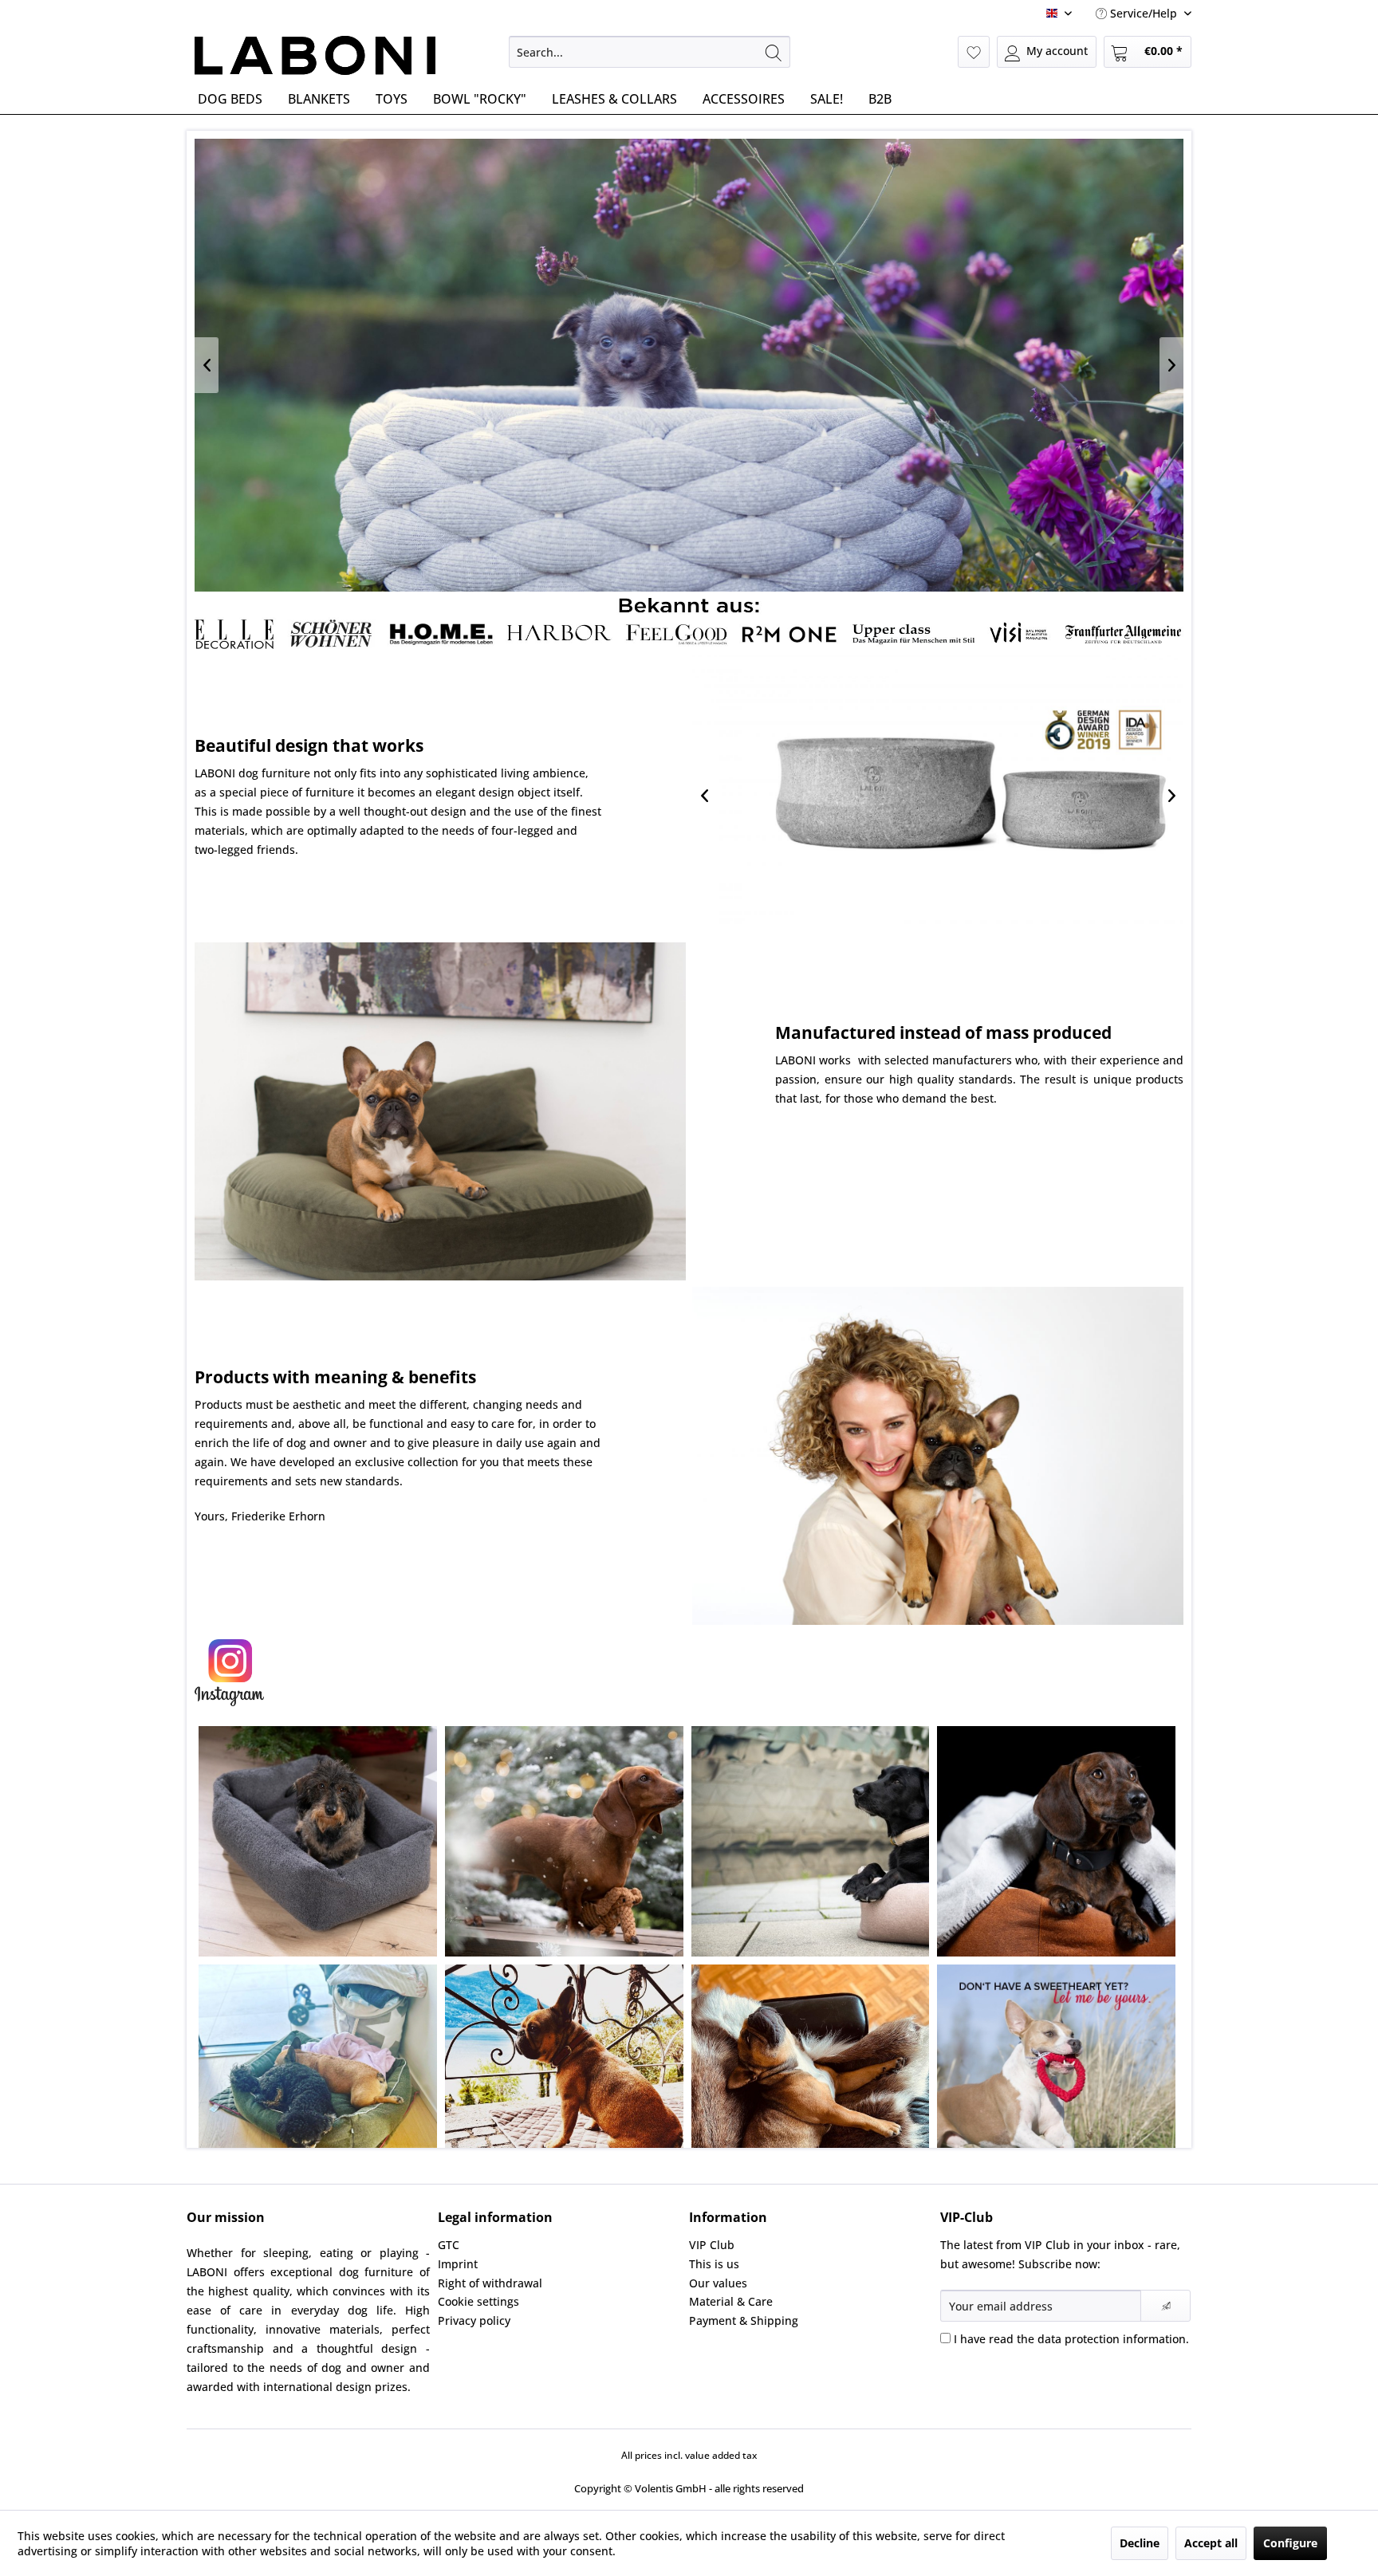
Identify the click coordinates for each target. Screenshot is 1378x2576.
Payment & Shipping (744, 2320)
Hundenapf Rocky (938, 796)
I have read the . (1071, 2339)
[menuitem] (650, 52)
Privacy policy (474, 2320)
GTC (449, 2245)
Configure (1290, 2543)
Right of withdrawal (490, 2283)
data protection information (1112, 2339)
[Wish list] (974, 52)
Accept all (1211, 2543)
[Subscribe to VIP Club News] (1165, 2306)
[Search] (774, 52)
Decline (1140, 2543)
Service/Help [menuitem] (1144, 13)
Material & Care (731, 2301)
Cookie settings (478, 2301)
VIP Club (712, 2245)
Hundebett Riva (689, 365)
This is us (714, 2264)
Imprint (458, 2264)
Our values (718, 2283)
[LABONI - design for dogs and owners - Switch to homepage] (315, 56)
